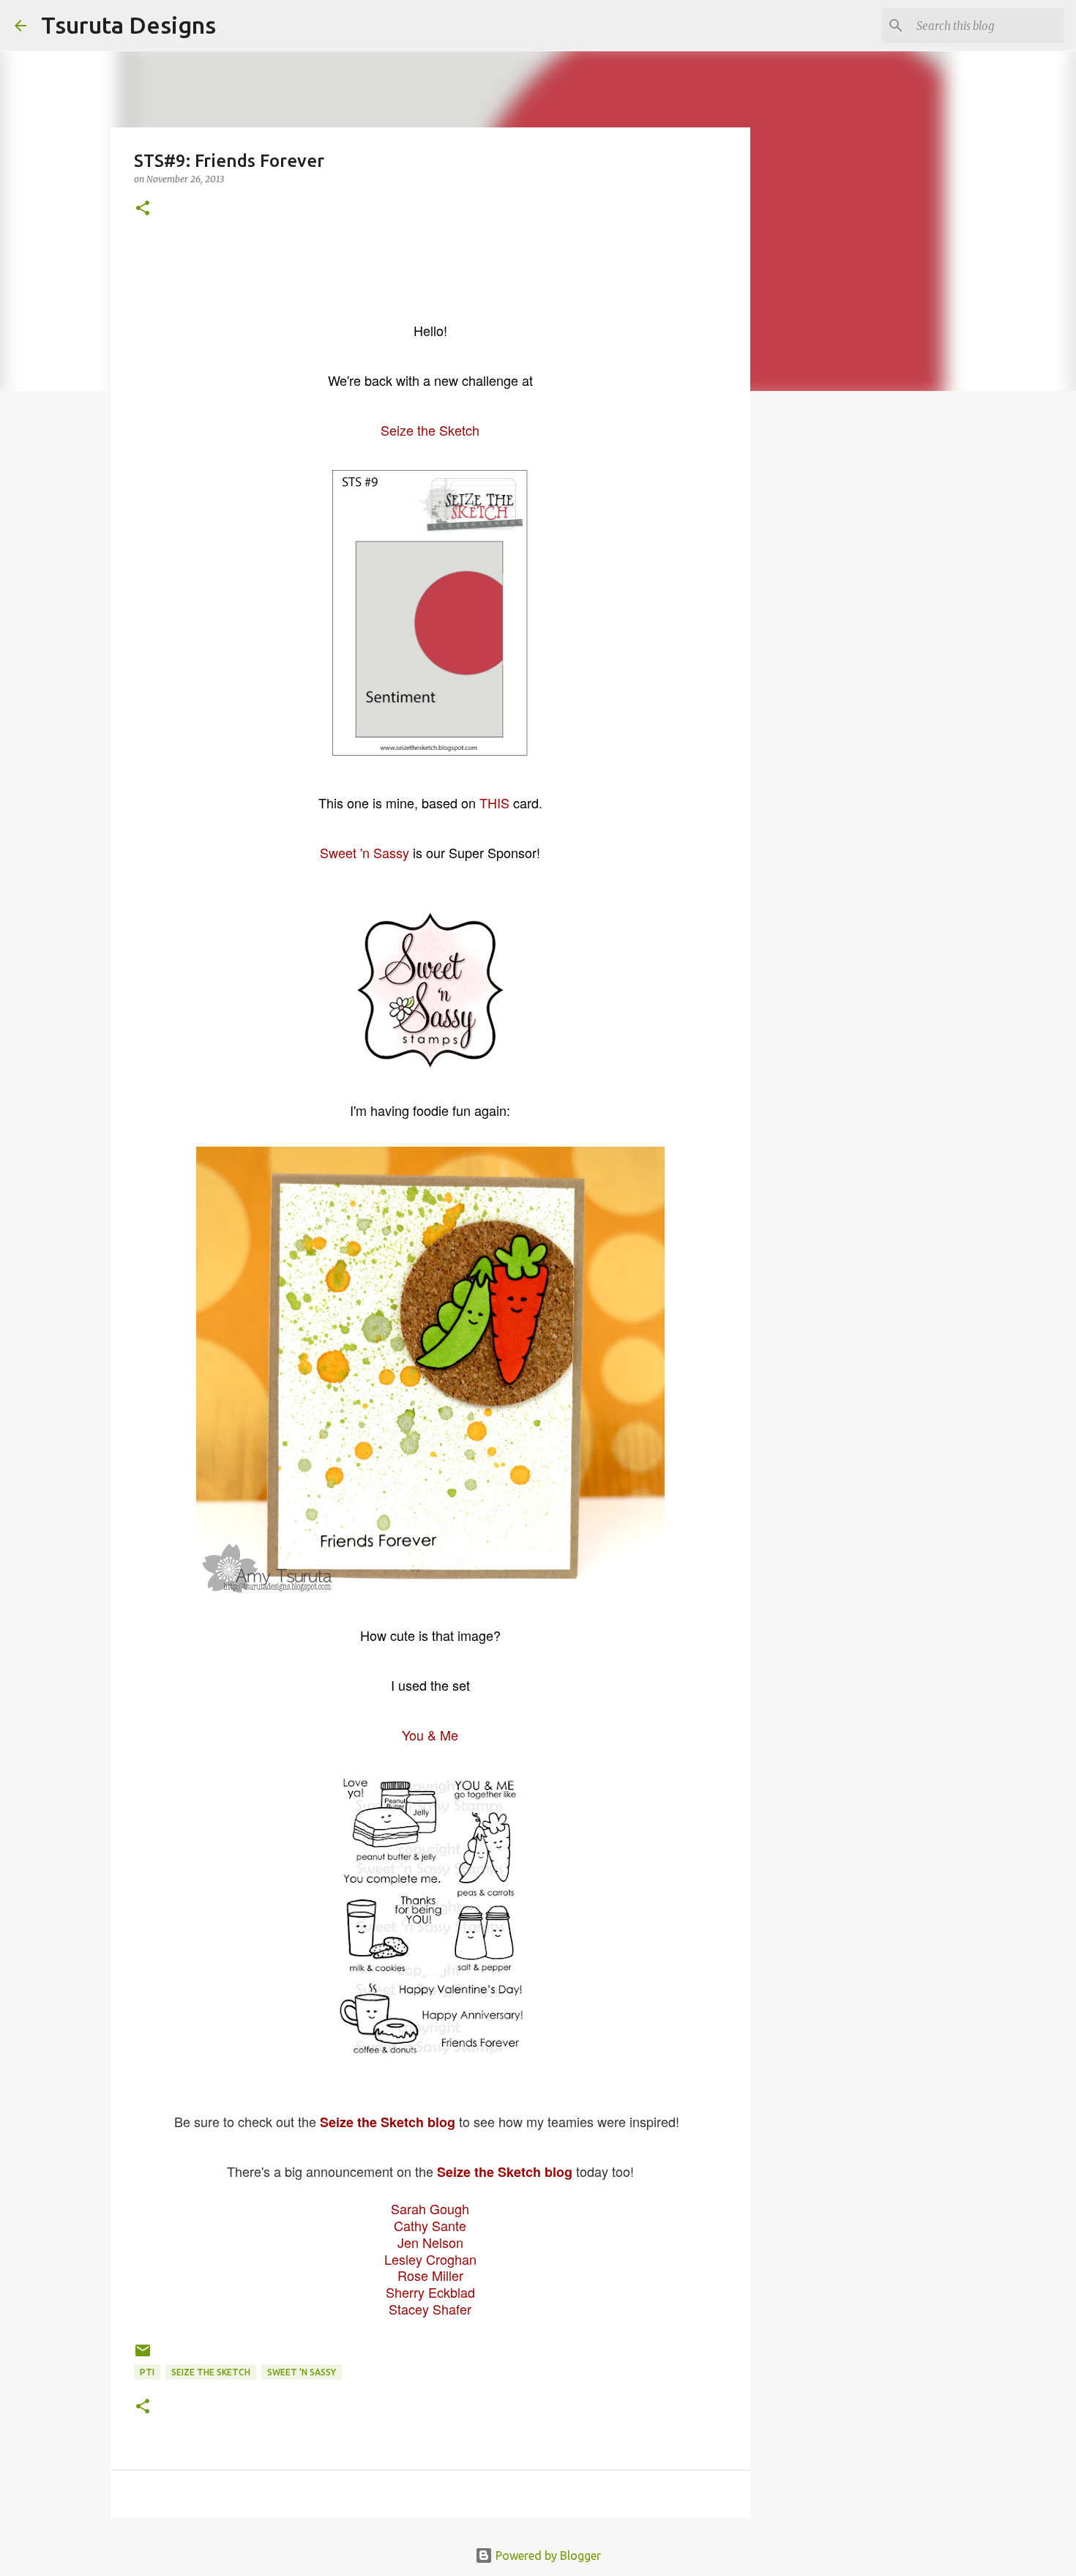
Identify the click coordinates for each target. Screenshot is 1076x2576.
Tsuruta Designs (128, 25)
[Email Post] (143, 2356)
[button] (143, 209)
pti (147, 2372)
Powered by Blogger (547, 2555)
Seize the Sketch (211, 2372)
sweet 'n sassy (302, 2372)
